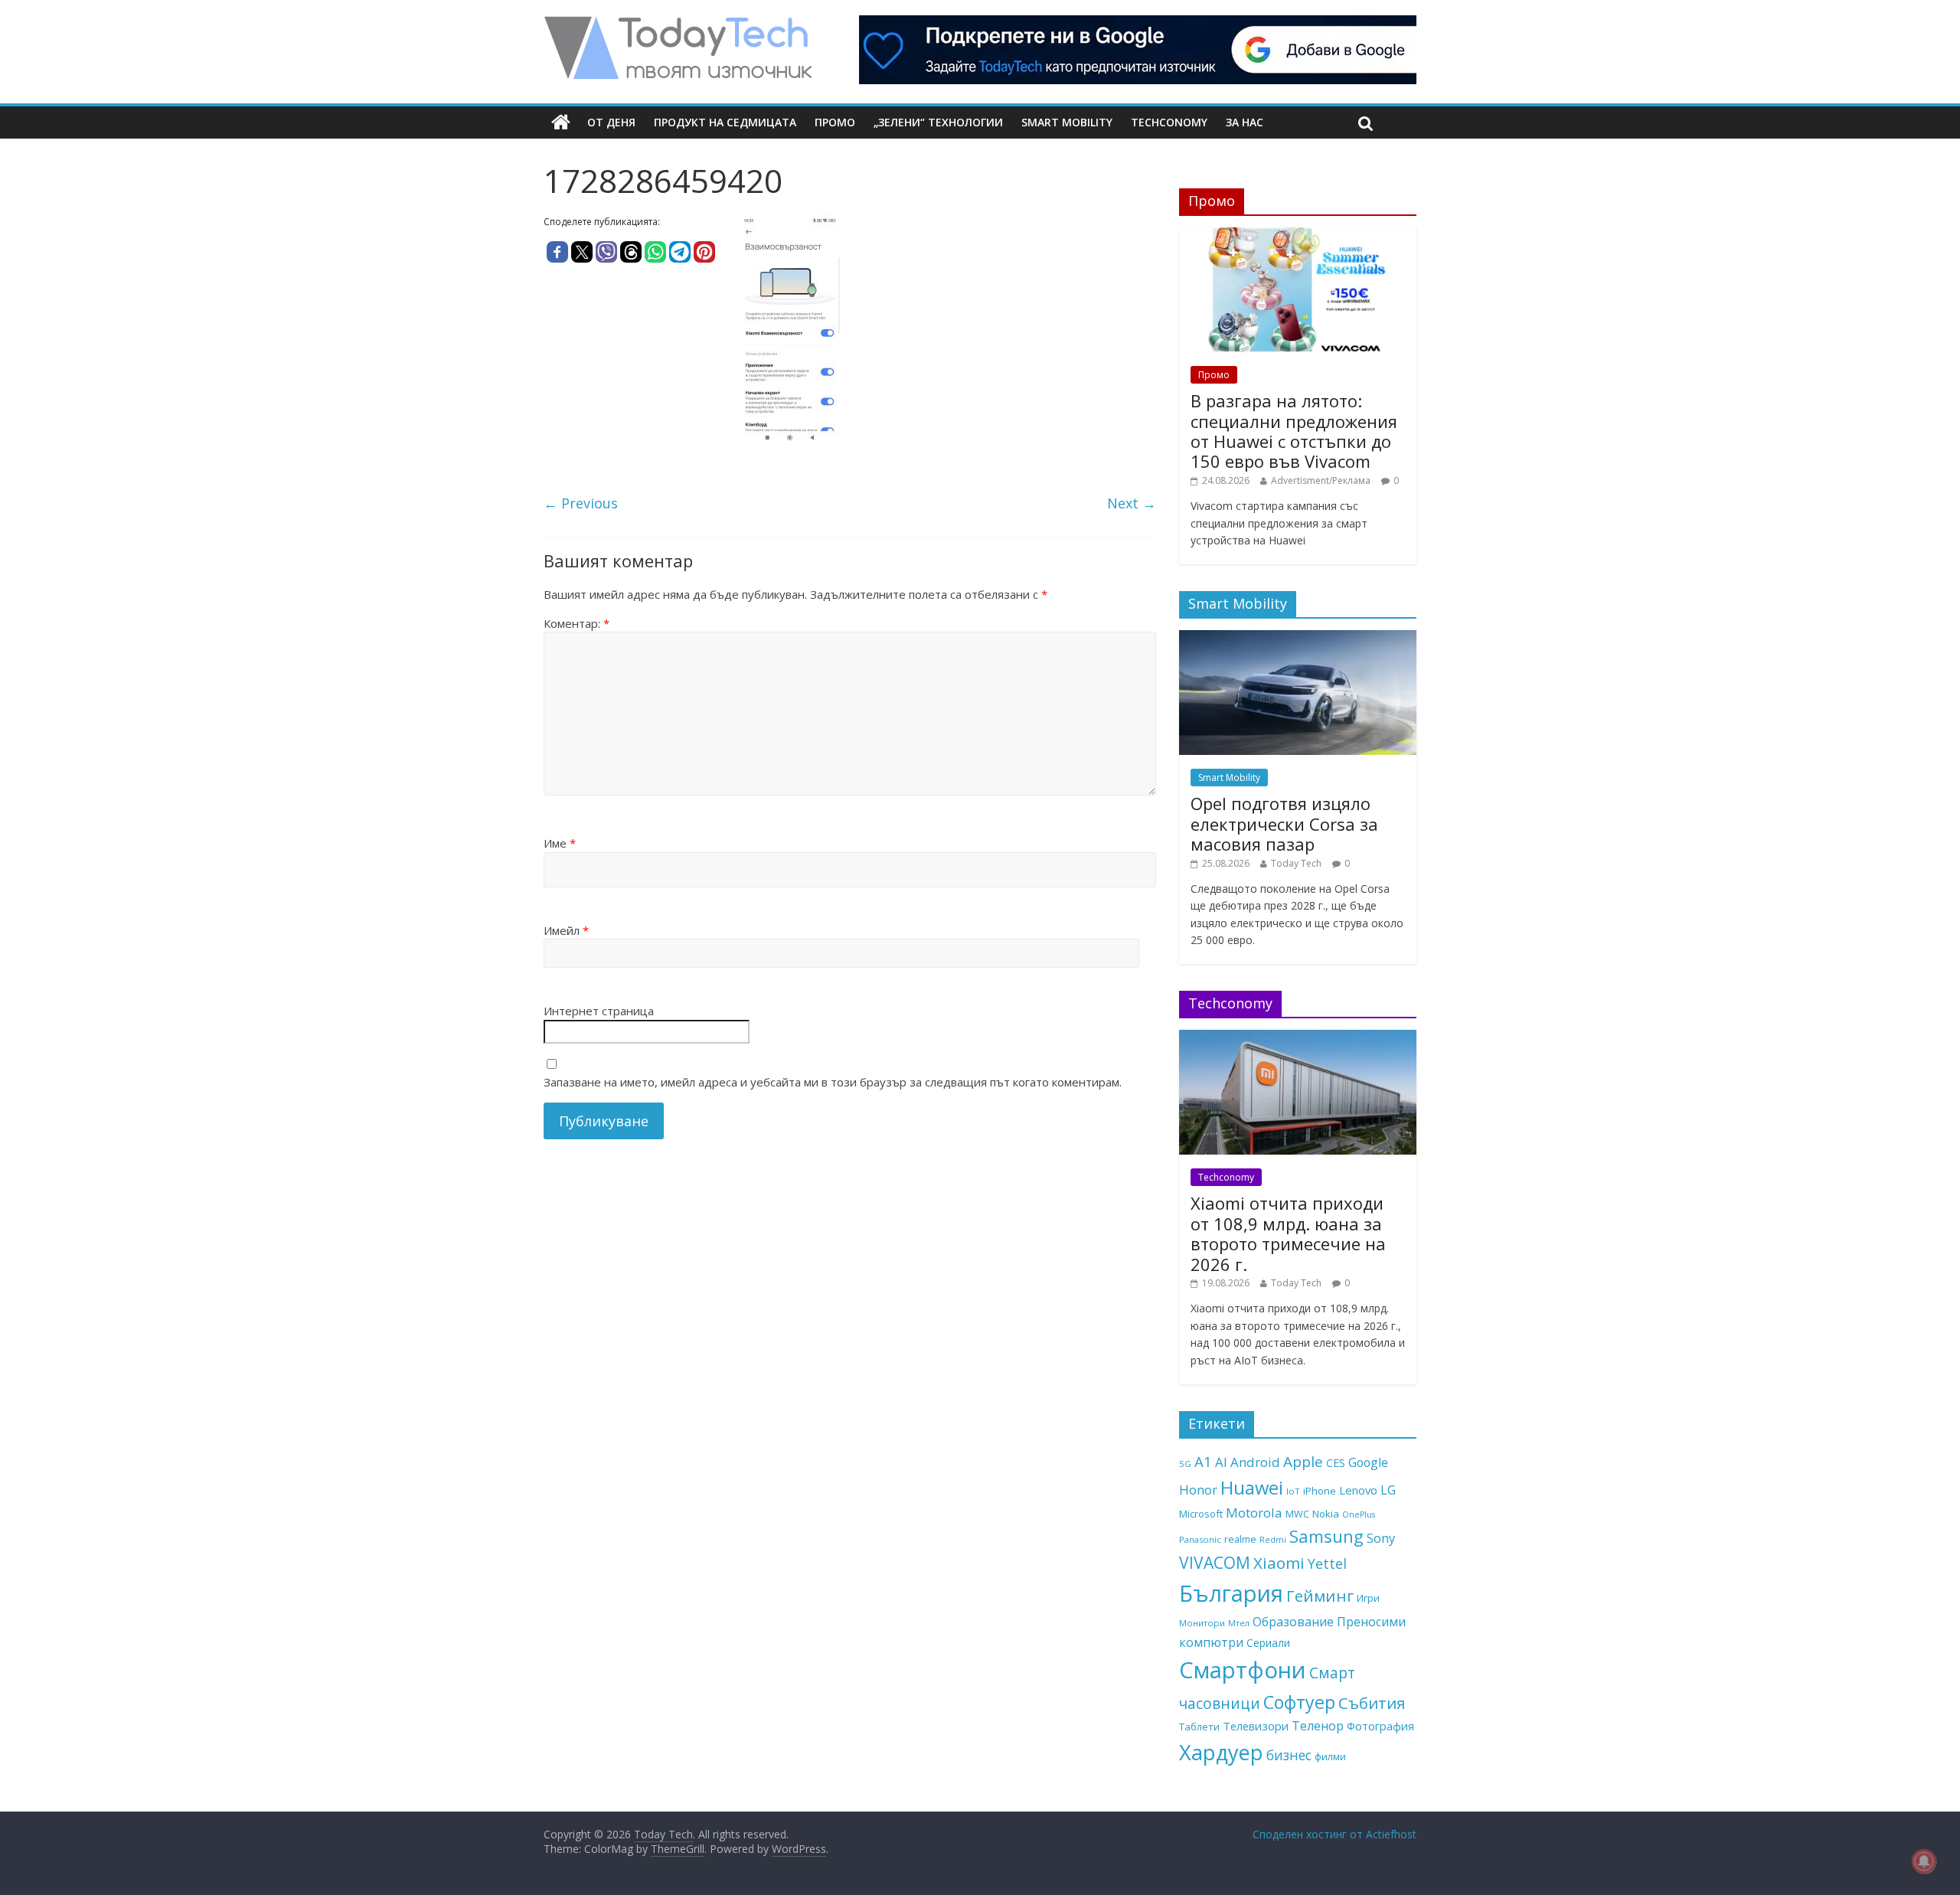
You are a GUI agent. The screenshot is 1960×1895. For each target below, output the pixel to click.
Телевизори (1256, 1726)
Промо (835, 122)
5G (1185, 1464)
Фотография (1380, 1726)
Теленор (1318, 1726)
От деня (611, 122)
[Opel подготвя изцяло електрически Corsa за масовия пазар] (1298, 638)
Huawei (1252, 1487)
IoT (1293, 1491)
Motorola (1254, 1513)
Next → (1132, 503)
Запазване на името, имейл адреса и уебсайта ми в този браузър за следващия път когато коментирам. (833, 1082)
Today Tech (1296, 863)
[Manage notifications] (1924, 1861)
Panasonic (1200, 1539)
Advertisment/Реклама (1321, 480)
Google (1368, 1462)
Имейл (566, 930)
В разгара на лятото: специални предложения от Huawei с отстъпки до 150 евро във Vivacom (1294, 431)
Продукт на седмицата (725, 122)
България (1231, 1593)
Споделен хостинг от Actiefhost (1334, 1834)
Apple (1303, 1462)
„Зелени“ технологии (938, 122)
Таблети (1199, 1727)
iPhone (1320, 1491)
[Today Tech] (678, 25)
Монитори (1202, 1623)
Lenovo (1358, 1490)
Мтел (1239, 1623)
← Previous (581, 503)
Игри (1368, 1598)
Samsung (1326, 1536)
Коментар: (577, 623)
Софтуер (1299, 1702)
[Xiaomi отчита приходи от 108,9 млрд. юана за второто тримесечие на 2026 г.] (1298, 1038)
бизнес (1289, 1755)
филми (1330, 1756)
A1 (1203, 1461)
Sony (1381, 1538)
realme (1240, 1539)
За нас (1245, 122)
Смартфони (1243, 1670)
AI (1221, 1462)
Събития (1372, 1703)
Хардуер (1221, 1752)
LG (1388, 1490)
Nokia (1326, 1514)
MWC (1297, 1514)
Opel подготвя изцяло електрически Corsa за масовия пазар (1284, 823)
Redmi (1273, 1540)
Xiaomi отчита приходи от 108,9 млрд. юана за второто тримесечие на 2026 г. (1288, 1233)
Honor (1198, 1490)
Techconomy (1169, 122)
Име (560, 843)
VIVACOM (1215, 1563)
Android (1255, 1462)
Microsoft (1201, 1514)
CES (1336, 1463)
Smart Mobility (1067, 122)
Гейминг (1320, 1596)
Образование (1293, 1622)
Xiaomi (1279, 1563)
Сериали (1268, 1643)
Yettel (1327, 1563)
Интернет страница (599, 1011)
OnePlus (1359, 1514)
